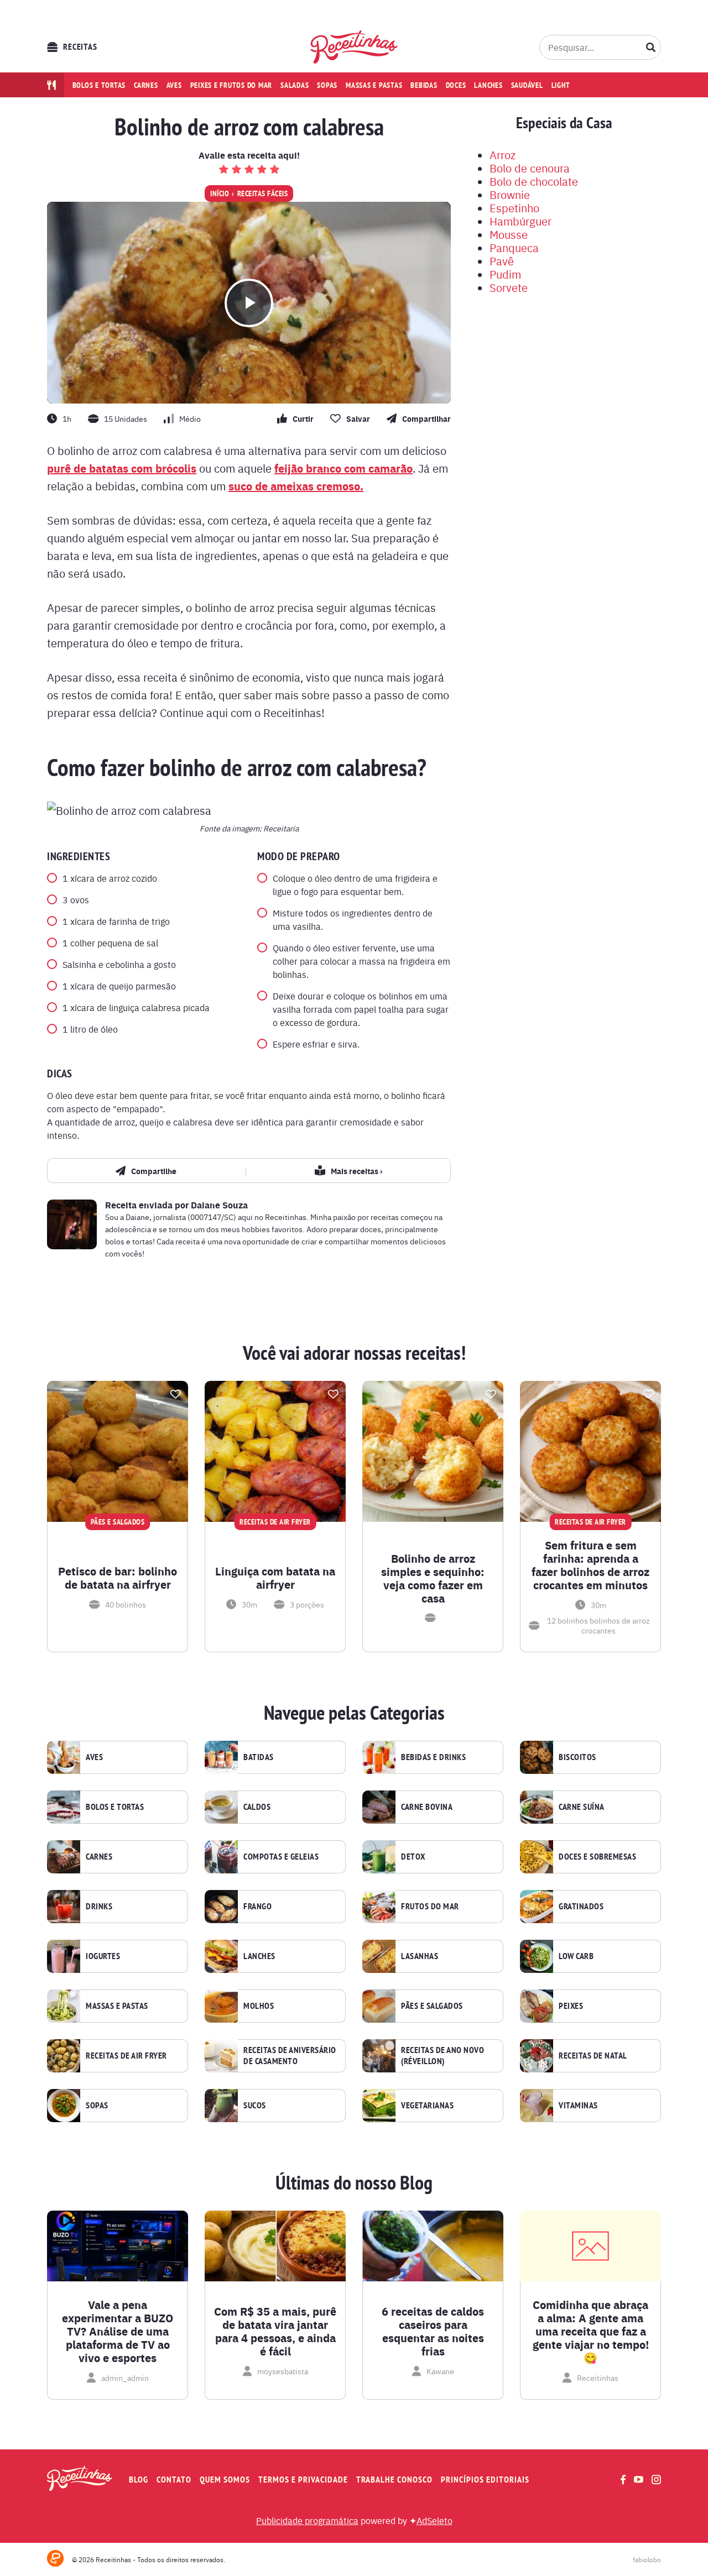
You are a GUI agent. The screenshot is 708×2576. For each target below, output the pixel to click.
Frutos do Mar (430, 1907)
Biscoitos (577, 1757)
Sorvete (509, 287)
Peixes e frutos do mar (231, 85)
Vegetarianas (427, 2106)
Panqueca (514, 247)
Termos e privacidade (303, 2480)
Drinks (99, 1907)
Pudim (505, 274)
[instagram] (656, 2480)
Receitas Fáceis (262, 193)
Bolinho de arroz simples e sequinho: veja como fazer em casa (433, 1578)
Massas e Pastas (117, 2006)
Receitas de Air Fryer (126, 2056)
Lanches (488, 85)
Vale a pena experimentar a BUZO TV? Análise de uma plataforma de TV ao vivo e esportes (118, 2331)
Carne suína (582, 1807)
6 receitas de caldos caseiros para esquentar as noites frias (433, 2331)
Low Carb (576, 1956)
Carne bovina (427, 1807)
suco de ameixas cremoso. (296, 486)
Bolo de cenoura (530, 168)
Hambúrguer (520, 221)
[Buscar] (651, 47)
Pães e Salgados (432, 2006)
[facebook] (623, 2480)
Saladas (295, 85)
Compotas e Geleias (281, 1857)
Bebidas (424, 85)
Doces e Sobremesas (597, 1857)
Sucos (255, 2106)
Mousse (509, 234)
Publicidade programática (307, 2520)
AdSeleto (434, 2520)
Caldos (257, 1807)
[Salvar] (175, 1394)
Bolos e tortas (99, 85)
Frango (257, 1907)
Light (561, 85)
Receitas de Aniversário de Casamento (290, 2056)
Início (220, 193)
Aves (174, 85)
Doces (456, 85)
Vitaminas (578, 2106)
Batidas (259, 1757)
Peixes (571, 2006)
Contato (174, 2480)
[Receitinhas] (354, 47)
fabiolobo (647, 2559)
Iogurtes (103, 1956)
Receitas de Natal (593, 2056)
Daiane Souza (219, 1205)
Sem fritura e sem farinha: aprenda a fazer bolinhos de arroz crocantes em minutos (590, 1565)
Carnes (146, 85)
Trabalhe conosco (394, 2480)
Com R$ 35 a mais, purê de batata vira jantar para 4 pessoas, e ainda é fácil (275, 2331)
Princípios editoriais (485, 2480)
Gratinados (581, 1907)
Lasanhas (420, 1956)
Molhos (259, 2006)
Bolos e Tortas (115, 1807)
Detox (413, 1857)
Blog (139, 2480)
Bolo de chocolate (534, 181)
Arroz (503, 155)
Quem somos (225, 2480)
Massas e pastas (374, 85)
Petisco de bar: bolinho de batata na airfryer (118, 1578)
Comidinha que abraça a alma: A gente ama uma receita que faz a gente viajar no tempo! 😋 (591, 2331)
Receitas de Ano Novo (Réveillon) (442, 2056)
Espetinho (514, 208)
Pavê (502, 261)
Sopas (327, 85)
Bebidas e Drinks (433, 1757)
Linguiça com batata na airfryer (275, 1578)
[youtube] (639, 2479)
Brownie (510, 194)
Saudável (527, 85)
